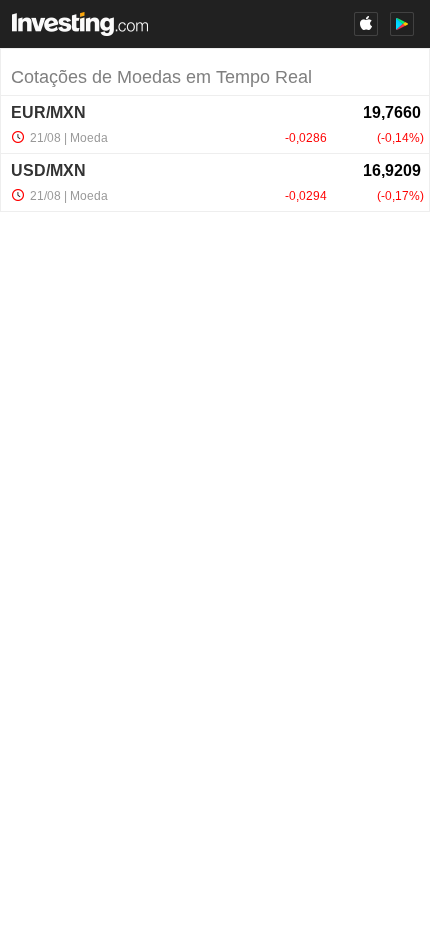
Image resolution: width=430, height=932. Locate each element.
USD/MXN (48, 170)
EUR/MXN (48, 112)
